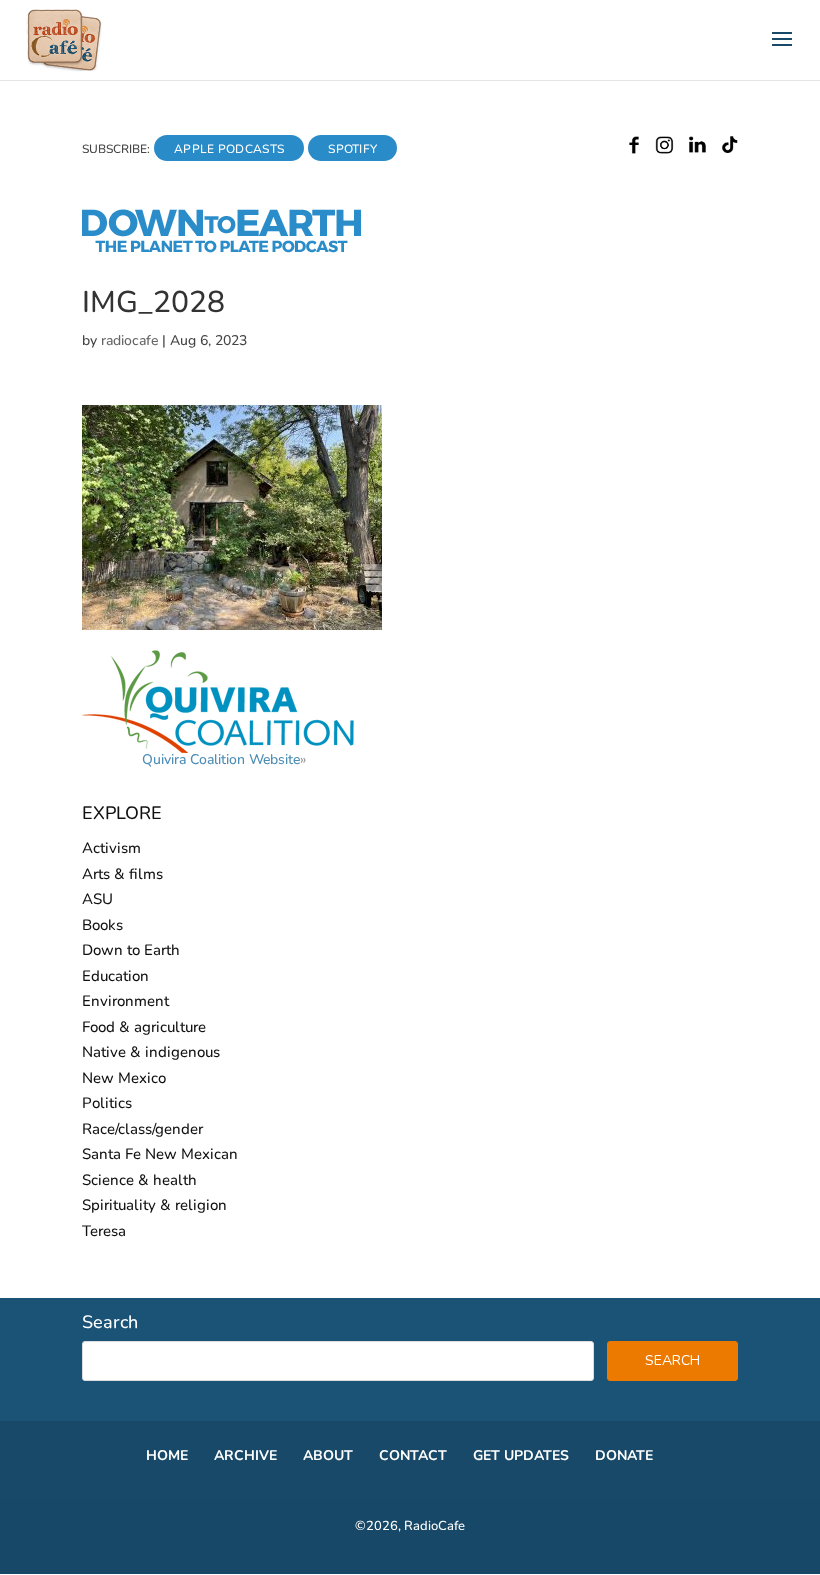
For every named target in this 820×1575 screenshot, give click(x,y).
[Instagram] (664, 149)
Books (102, 925)
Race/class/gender (142, 1129)
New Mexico (124, 1078)
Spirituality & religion (154, 1205)
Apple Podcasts (229, 149)
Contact (413, 1455)
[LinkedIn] (697, 149)
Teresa (104, 1231)
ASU (97, 899)
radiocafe (129, 340)
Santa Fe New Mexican (160, 1154)
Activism (111, 848)
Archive (245, 1455)
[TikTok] (729, 149)
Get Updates (521, 1455)
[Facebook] (634, 149)
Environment (125, 1001)
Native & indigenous (151, 1052)
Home (167, 1455)
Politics (107, 1103)
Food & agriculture (144, 1027)
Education (115, 976)
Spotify (352, 149)
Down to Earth (131, 950)
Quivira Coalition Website (221, 759)
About (328, 1455)
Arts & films (122, 874)
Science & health (139, 1180)
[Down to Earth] (239, 249)
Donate (624, 1455)
